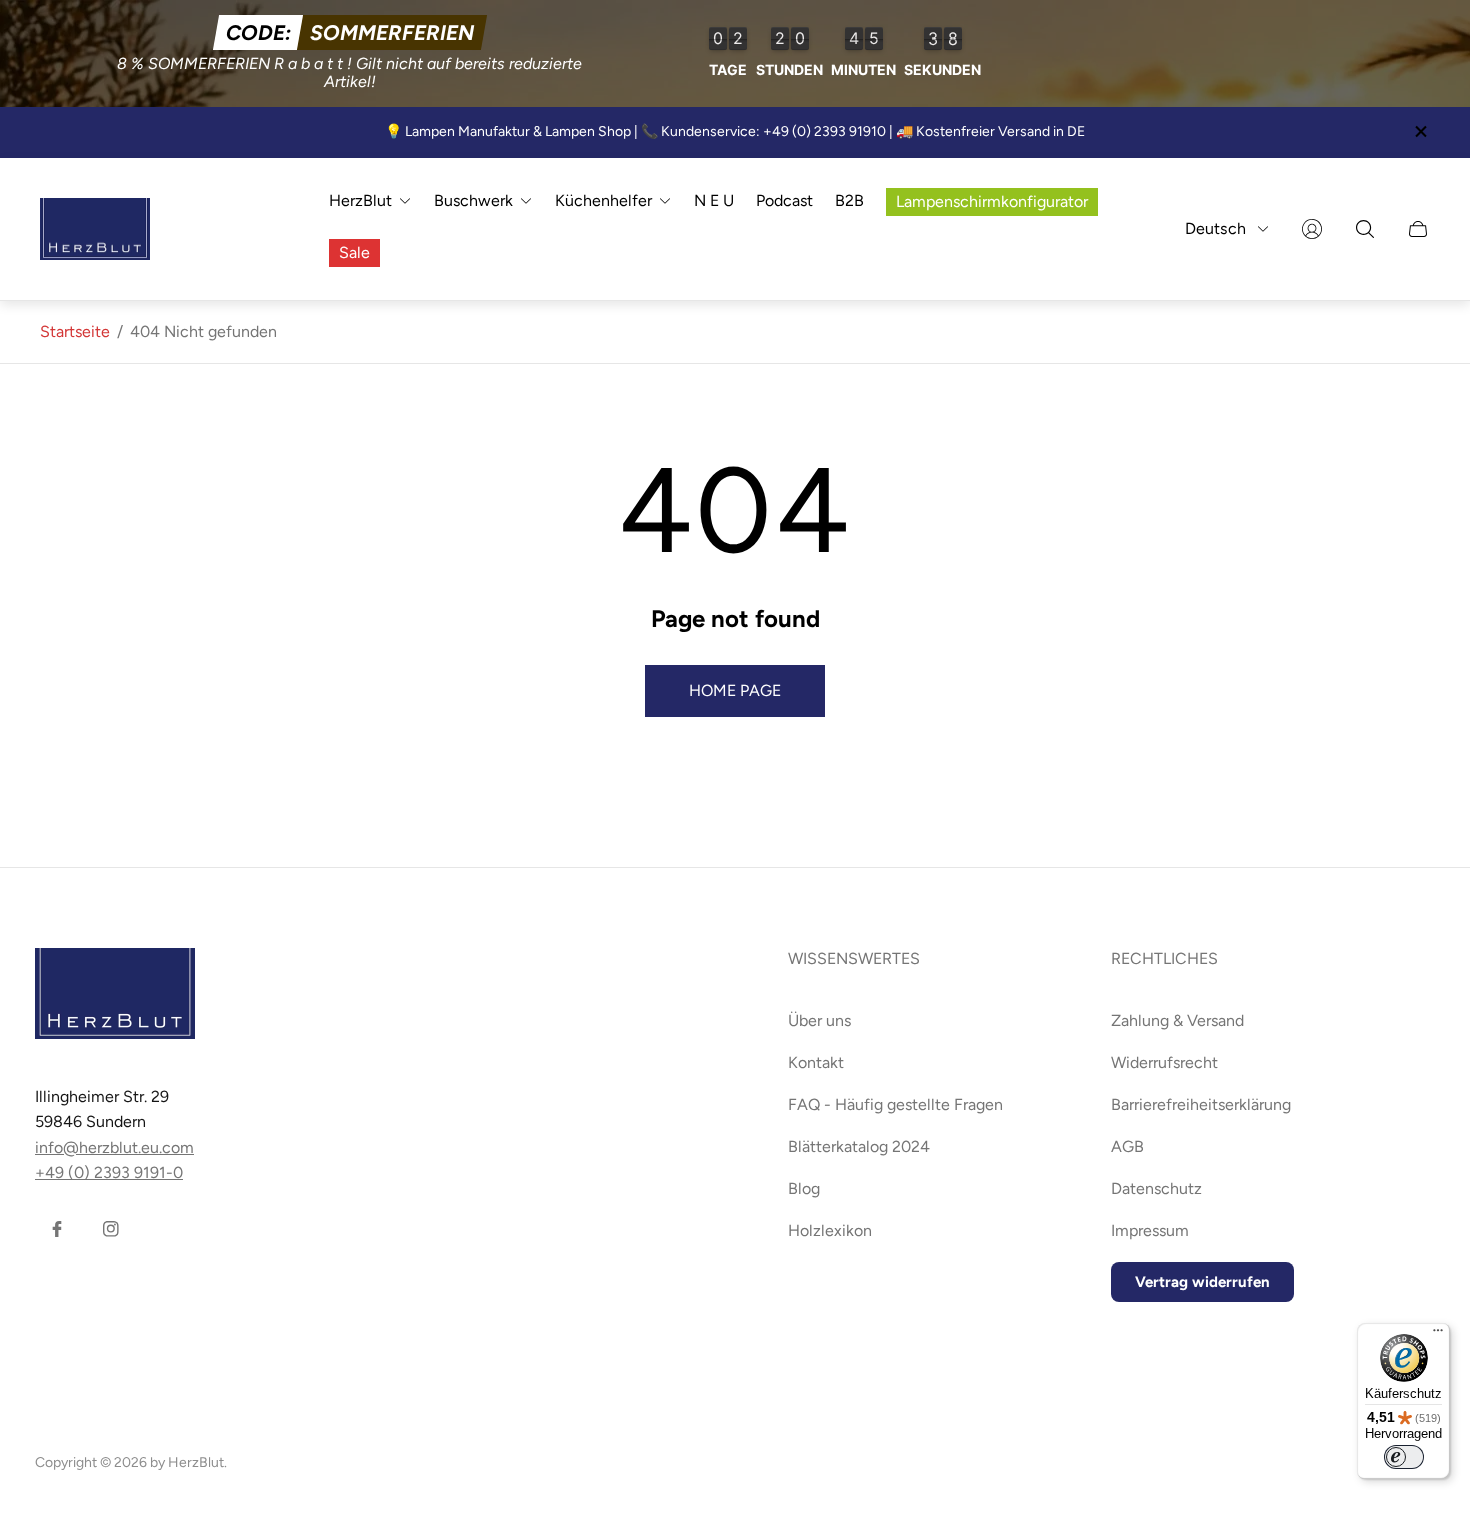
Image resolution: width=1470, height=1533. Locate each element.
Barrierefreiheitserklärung (1201, 1104)
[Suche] (1365, 229)
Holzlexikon (830, 1230)
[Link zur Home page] (115, 995)
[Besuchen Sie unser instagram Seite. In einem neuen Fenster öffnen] (111, 1229)
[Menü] (1438, 1335)
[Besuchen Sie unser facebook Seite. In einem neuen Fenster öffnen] (57, 1229)
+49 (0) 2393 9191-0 (109, 1172)
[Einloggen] (1312, 229)
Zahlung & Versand (1177, 1020)
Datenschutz (1156, 1188)
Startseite (75, 331)
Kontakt (816, 1062)
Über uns (819, 1020)
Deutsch (1215, 228)
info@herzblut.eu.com (114, 1147)
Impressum (1150, 1230)
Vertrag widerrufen (1202, 1282)
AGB (1127, 1146)
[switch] (1404, 1457)
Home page (735, 690)
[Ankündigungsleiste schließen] (1420, 131)
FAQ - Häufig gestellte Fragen (895, 1104)
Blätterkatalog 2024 (859, 1146)
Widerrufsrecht (1164, 1062)
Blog (804, 1188)
